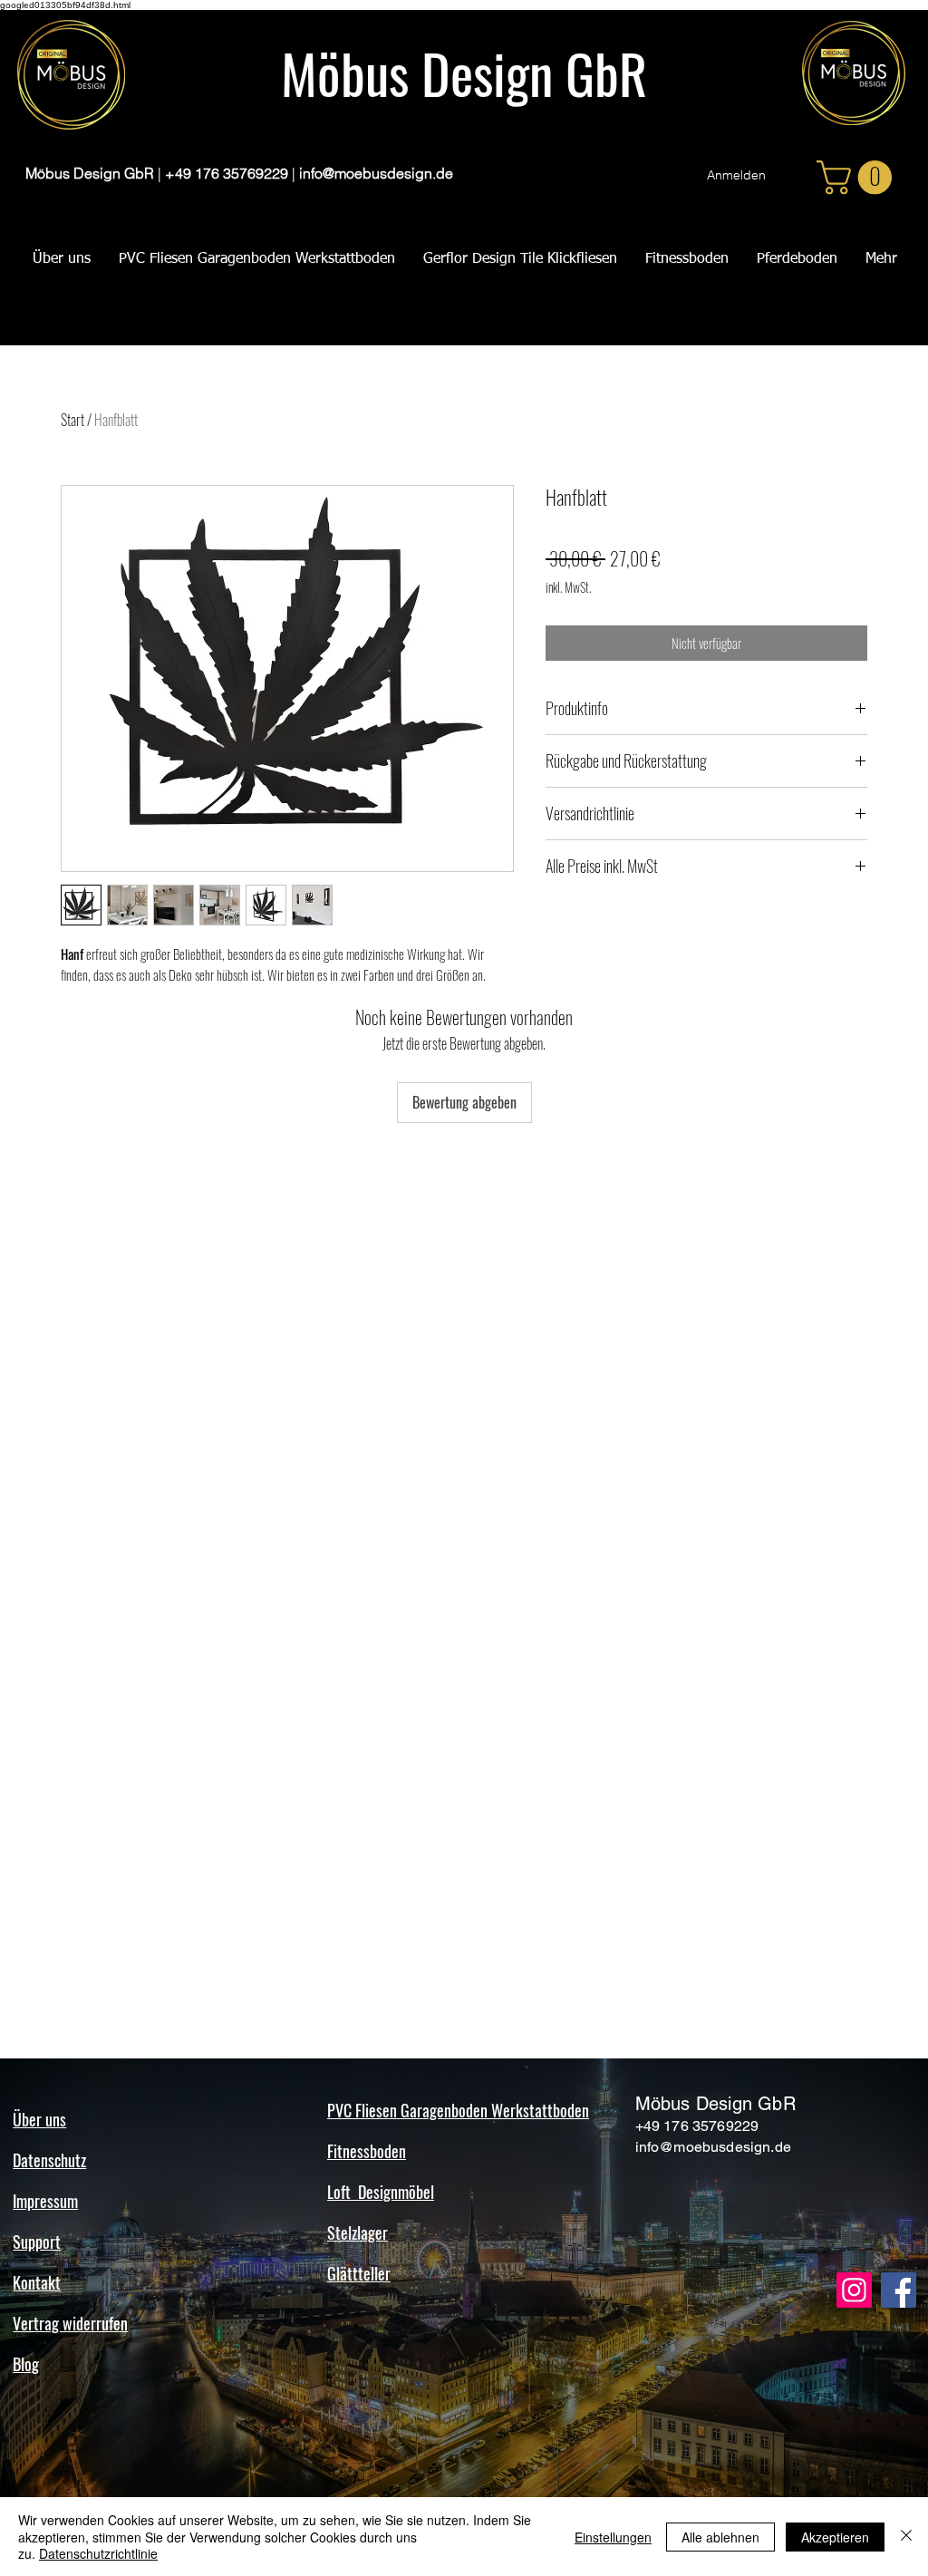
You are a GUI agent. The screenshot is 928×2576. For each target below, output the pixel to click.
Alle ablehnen (720, 2537)
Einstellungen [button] (613, 2537)
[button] (858, 178)
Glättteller (359, 2273)
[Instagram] (854, 2290)
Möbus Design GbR (464, 72)
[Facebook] (899, 2290)
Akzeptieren (835, 2537)
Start (72, 420)
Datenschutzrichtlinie (98, 2553)
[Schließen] (906, 2537)
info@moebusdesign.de (376, 173)
